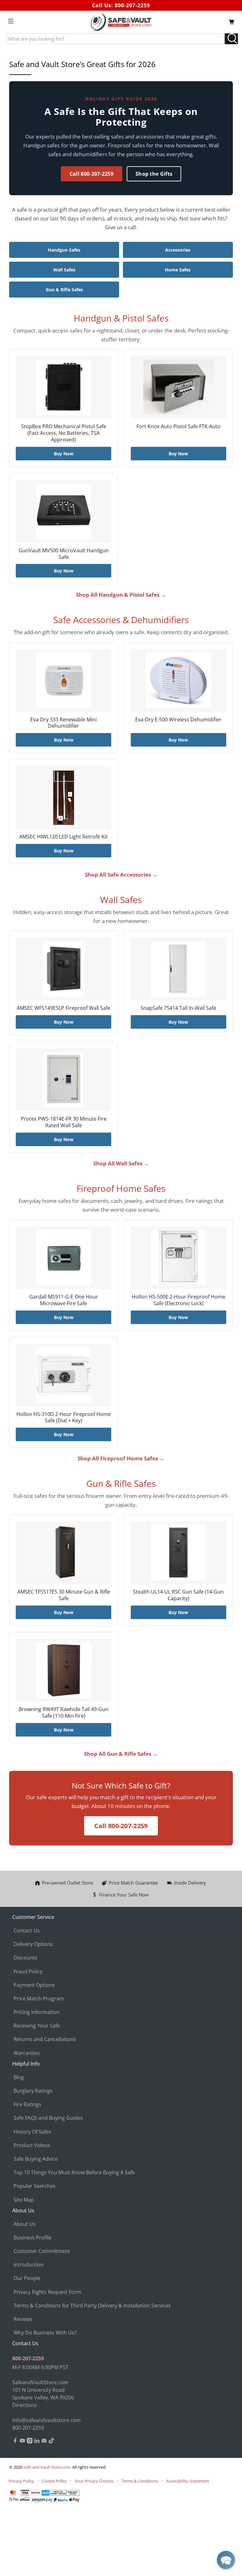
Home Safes (178, 270)
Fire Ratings (27, 2104)
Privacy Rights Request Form (47, 2292)
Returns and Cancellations (45, 2039)
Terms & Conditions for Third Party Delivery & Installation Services (92, 2306)
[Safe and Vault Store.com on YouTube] (22, 2442)
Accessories (178, 250)
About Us (25, 2224)
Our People (27, 2278)
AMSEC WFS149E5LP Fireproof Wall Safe (63, 1008)
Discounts (26, 1958)
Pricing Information (37, 2012)
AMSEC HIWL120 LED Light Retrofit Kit (63, 837)
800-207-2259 (132, 5)
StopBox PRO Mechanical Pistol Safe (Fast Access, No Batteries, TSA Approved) (64, 433)
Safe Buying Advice (36, 2159)
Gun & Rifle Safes (64, 290)
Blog (19, 2077)
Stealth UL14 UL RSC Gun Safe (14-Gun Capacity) (178, 1595)
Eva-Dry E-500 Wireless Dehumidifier (178, 719)
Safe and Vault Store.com (47, 2467)
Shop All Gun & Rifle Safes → (121, 1754)
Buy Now (64, 454)
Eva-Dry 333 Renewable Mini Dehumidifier (63, 723)
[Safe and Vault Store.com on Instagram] (30, 2442)
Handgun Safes (64, 250)
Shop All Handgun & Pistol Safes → (121, 595)
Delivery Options (33, 1944)
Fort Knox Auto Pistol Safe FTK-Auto (179, 426)
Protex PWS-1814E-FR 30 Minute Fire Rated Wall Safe (64, 1122)
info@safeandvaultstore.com (46, 2420)
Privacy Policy (21, 2481)
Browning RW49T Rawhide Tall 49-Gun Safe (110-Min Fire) (63, 1712)
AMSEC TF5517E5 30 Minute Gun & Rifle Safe (64, 1595)
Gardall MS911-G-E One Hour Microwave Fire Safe (64, 1300)
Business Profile (32, 2238)
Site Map (24, 2200)
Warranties (27, 2053)
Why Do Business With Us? (45, 2333)
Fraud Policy (28, 1971)
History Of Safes (32, 2132)
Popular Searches (35, 2186)
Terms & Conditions (140, 2481)
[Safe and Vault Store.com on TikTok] (51, 2442)
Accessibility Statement (188, 2481)
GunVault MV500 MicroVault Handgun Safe (64, 554)
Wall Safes (64, 270)
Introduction (29, 2265)
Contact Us (27, 1931)
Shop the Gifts (154, 174)
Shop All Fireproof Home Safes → (121, 1458)
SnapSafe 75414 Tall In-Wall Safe (178, 1008)
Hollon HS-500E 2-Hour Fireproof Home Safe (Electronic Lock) (179, 1300)
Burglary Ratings (33, 2091)
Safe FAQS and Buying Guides (48, 2118)
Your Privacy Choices (94, 2481)
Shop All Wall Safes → (121, 1163)
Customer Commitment (42, 2251)
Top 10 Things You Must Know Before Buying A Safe (74, 2172)
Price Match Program (39, 1999)
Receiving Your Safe (37, 2026)
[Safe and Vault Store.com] (121, 22)
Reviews (23, 2319)
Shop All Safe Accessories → (121, 875)
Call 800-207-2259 (92, 174)
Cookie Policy (54, 2481)
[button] (226, 2560)
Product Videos (32, 2145)
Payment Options (34, 1985)
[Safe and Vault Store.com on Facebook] (15, 2442)
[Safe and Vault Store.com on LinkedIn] (37, 2442)
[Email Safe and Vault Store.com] (44, 2442)
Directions (25, 2405)
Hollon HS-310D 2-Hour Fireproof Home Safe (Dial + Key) (64, 1417)
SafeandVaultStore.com (40, 2382)
